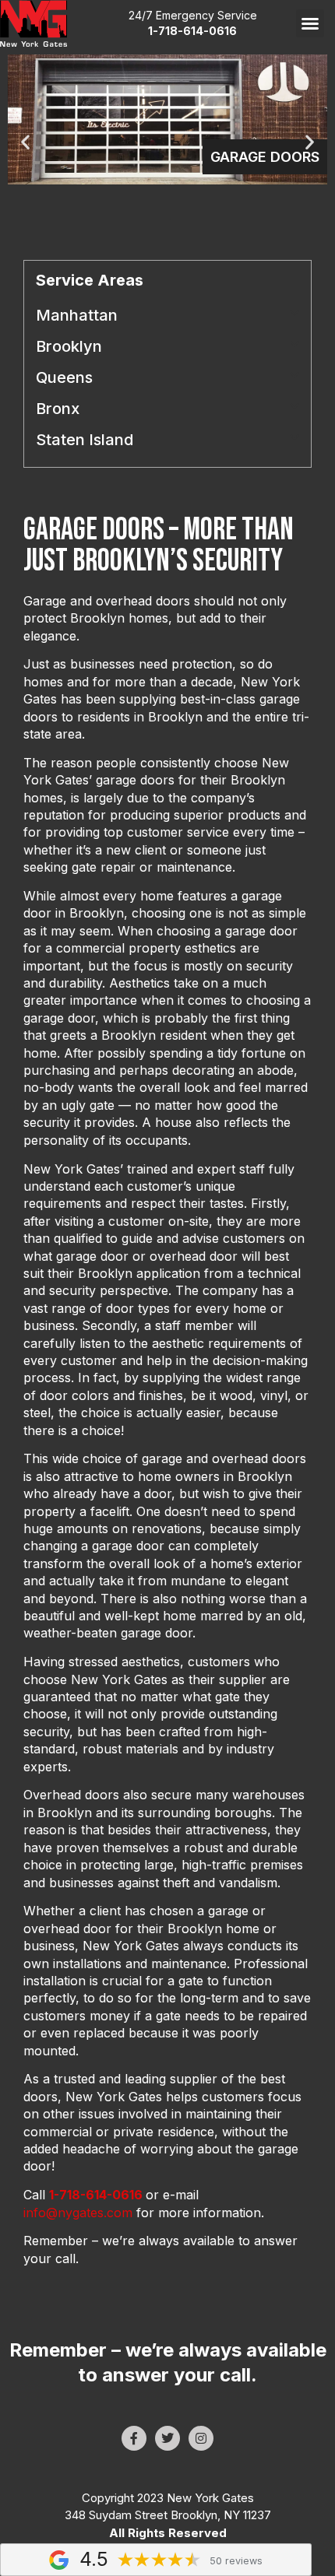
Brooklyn (69, 346)
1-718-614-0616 (96, 2195)
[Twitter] (167, 2438)
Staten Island (85, 440)
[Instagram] (201, 2438)
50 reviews (236, 2561)
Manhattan (77, 315)
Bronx (58, 409)
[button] (310, 23)
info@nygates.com (78, 2213)
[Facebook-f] (134, 2438)
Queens (64, 377)
